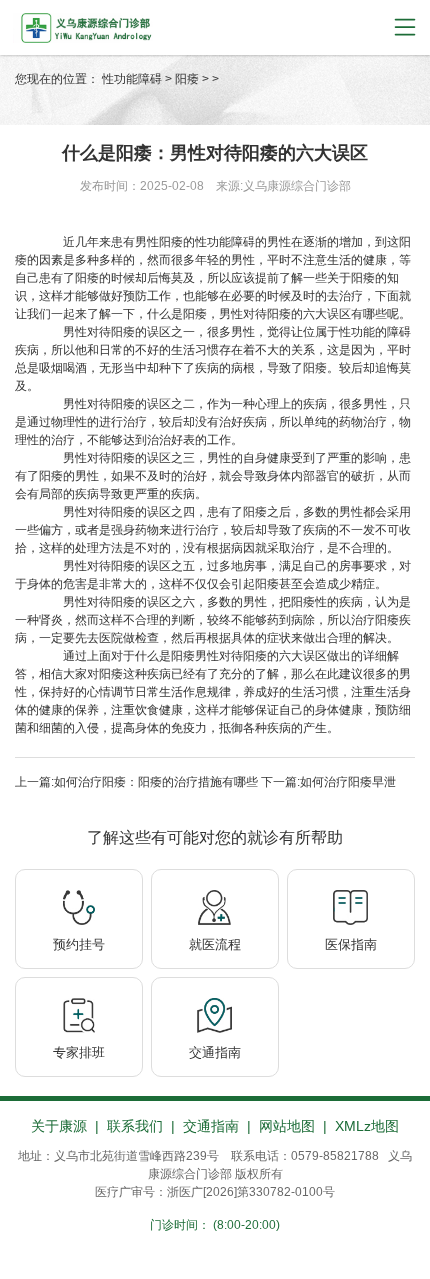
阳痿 (187, 79)
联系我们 (135, 1126)
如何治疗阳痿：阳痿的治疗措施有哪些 (156, 782)
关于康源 (59, 1126)
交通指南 (215, 1052)
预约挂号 (79, 944)
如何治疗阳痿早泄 (348, 782)
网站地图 (287, 1126)
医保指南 (351, 944)
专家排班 (79, 1052)
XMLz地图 (367, 1126)
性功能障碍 (132, 79)
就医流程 (215, 944)
